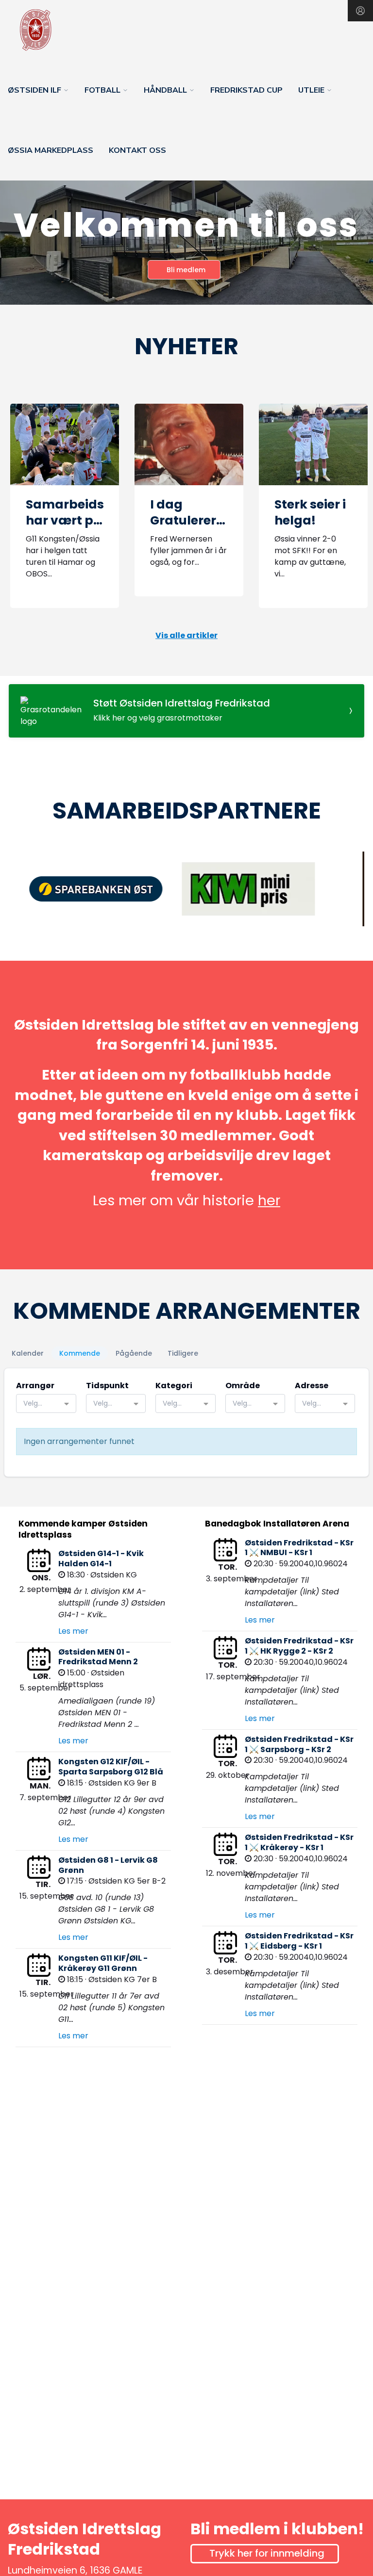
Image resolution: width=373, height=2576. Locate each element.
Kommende (80, 1353)
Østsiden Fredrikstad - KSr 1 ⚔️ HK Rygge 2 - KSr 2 (299, 1646)
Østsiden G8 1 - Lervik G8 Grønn (108, 1865)
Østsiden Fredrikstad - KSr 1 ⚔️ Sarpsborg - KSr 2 (299, 1744)
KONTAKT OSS (137, 150)
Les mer (73, 1631)
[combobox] (46, 1403)
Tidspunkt (107, 1386)
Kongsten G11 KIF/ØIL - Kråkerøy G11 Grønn (103, 1963)
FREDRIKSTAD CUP (246, 90)
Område (243, 1386)
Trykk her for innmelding (267, 2553)
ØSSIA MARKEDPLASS (51, 150)
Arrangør (35, 1386)
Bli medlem (186, 270)
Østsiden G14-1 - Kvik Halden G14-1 (101, 1559)
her (269, 1200)
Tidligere (183, 1353)
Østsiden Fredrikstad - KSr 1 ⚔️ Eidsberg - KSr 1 (299, 1941)
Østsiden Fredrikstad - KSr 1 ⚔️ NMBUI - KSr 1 (299, 1548)
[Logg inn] (360, 11)
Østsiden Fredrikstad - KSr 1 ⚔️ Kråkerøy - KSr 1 (299, 1842)
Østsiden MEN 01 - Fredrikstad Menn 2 (98, 1657)
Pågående (134, 1353)
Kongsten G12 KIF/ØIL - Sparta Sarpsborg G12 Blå (111, 1767)
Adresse (312, 1386)
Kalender (28, 1353)
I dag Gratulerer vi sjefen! (183, 520)
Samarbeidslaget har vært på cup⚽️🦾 (82, 520)
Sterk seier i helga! (310, 512)
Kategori (174, 1386)
